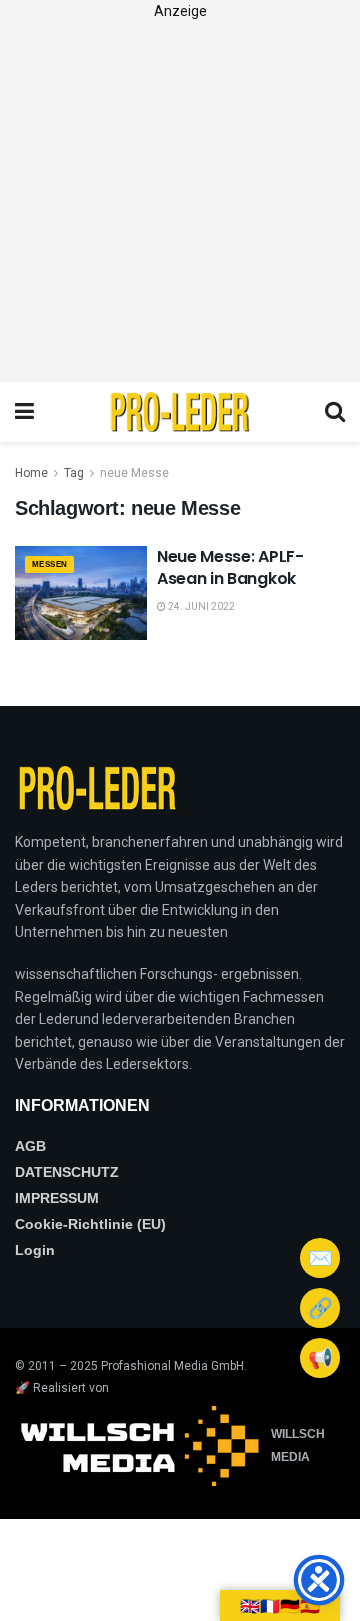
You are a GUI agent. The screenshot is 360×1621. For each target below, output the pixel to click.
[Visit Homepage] (180, 412)
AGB (30, 1146)
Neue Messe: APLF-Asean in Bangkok (230, 567)
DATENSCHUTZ (67, 1172)
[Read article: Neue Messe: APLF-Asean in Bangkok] (81, 593)
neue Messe (134, 473)
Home (31, 473)
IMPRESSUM (57, 1198)
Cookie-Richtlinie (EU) (90, 1224)
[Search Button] (335, 412)
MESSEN (49, 564)
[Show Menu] (24, 412)
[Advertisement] (180, 202)
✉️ (320, 1258)
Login (35, 1250)
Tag (74, 473)
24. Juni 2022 (200, 606)
